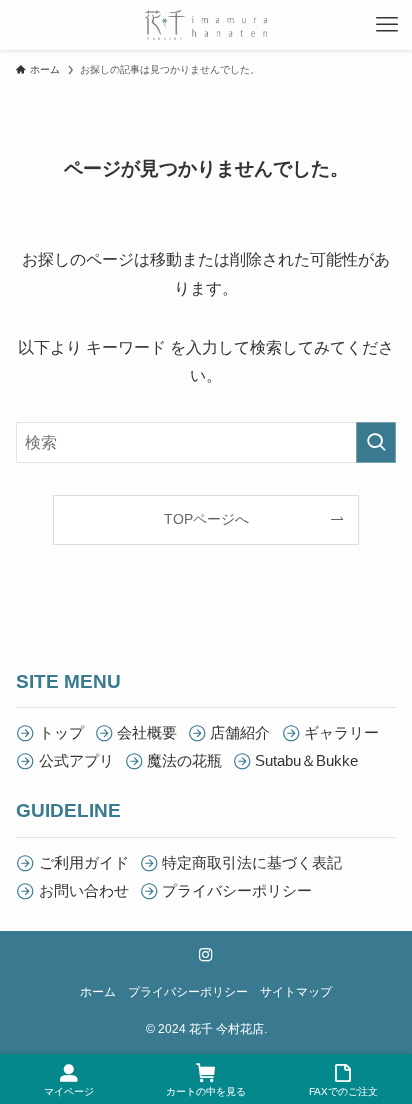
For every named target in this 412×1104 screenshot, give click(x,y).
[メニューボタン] (387, 25)
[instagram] (206, 955)
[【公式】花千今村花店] (206, 25)
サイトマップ (296, 992)
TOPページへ (206, 519)
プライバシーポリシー (188, 992)
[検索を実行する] (376, 442)
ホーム (98, 992)
